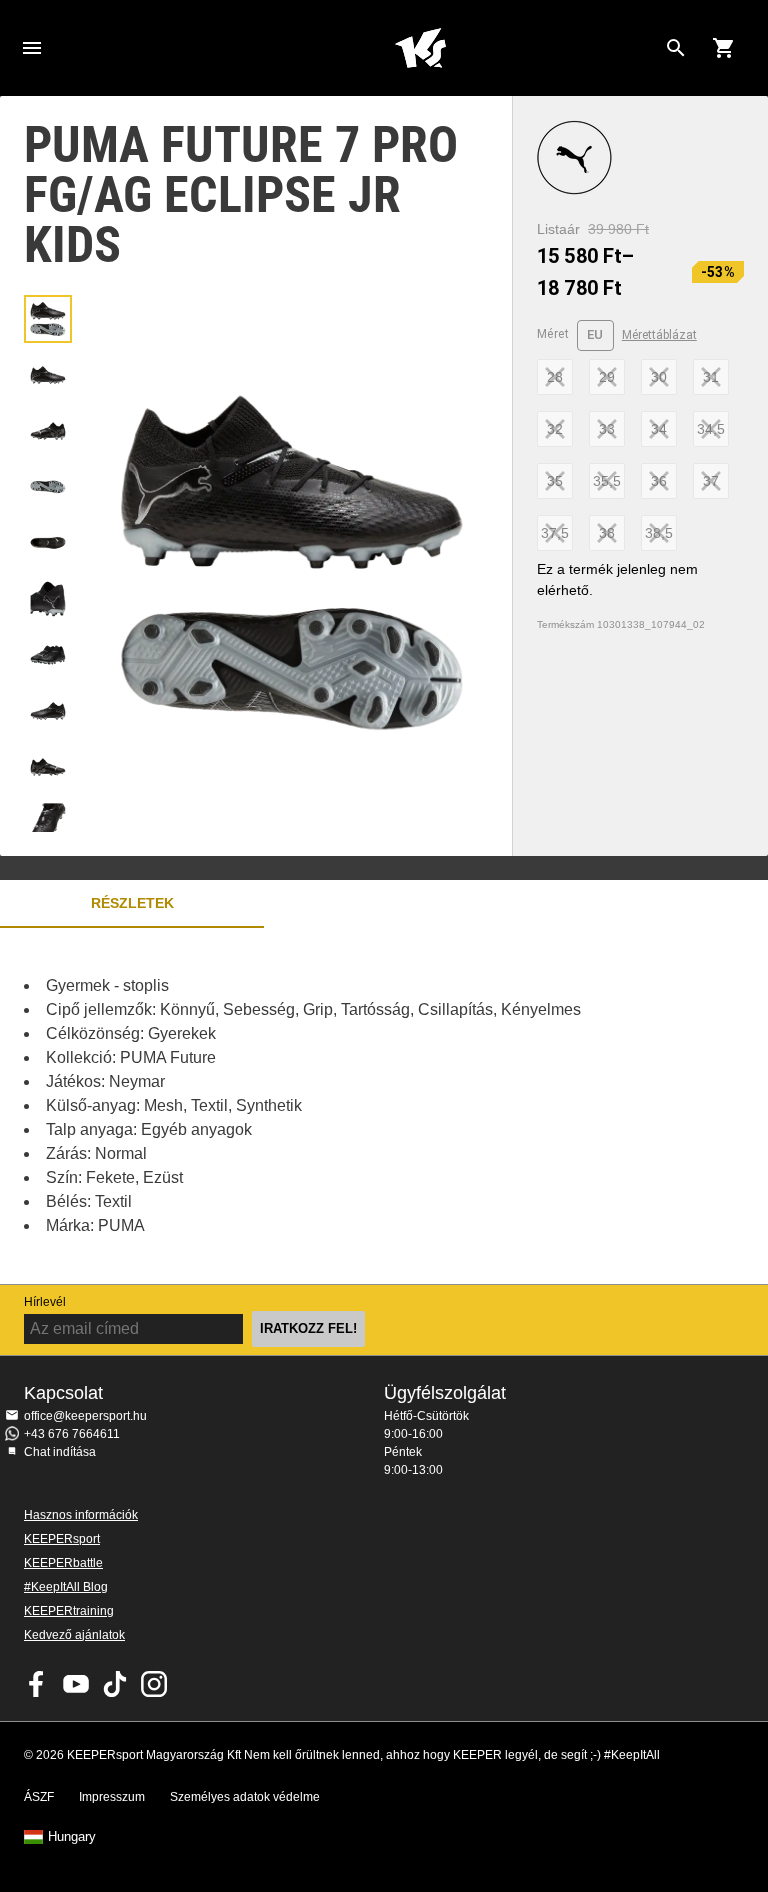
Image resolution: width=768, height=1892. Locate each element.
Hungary (72, 1837)
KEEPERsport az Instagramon (154, 1684)
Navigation (32, 48)
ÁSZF (39, 1797)
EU (595, 334)
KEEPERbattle (63, 1563)
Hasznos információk (81, 1515)
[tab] (48, 319)
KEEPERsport (62, 1539)
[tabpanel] (350, 1106)
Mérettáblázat (659, 335)
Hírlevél (45, 1302)
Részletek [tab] (132, 903)
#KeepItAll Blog (66, 1587)
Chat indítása (60, 1452)
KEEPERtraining (69, 1611)
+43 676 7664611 (72, 1434)
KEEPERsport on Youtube (76, 1684)
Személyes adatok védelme (245, 1797)
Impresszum (112, 1797)
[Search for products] (676, 48)
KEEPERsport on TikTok (115, 1684)
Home (420, 48)
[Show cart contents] (724, 48)
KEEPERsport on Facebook (37, 1684)
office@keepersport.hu (85, 1416)
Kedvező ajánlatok (74, 1635)
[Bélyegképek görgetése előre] (48, 807)
